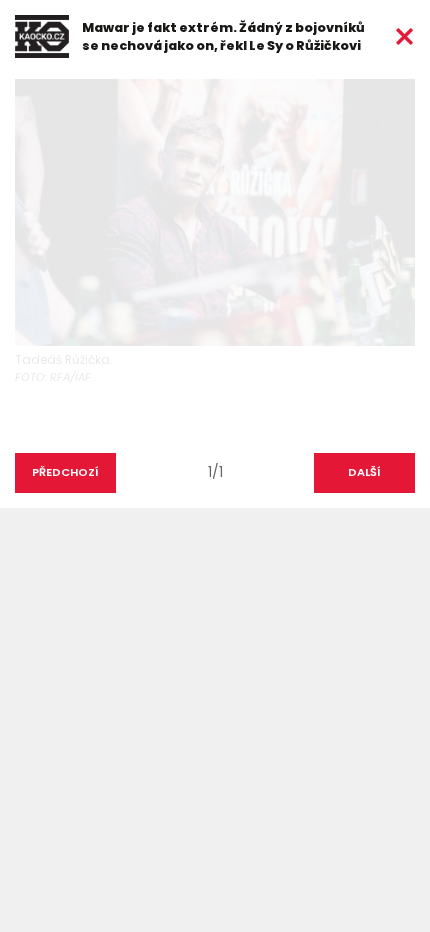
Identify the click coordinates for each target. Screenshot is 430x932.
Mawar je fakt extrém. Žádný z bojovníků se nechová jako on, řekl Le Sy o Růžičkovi (223, 36)
